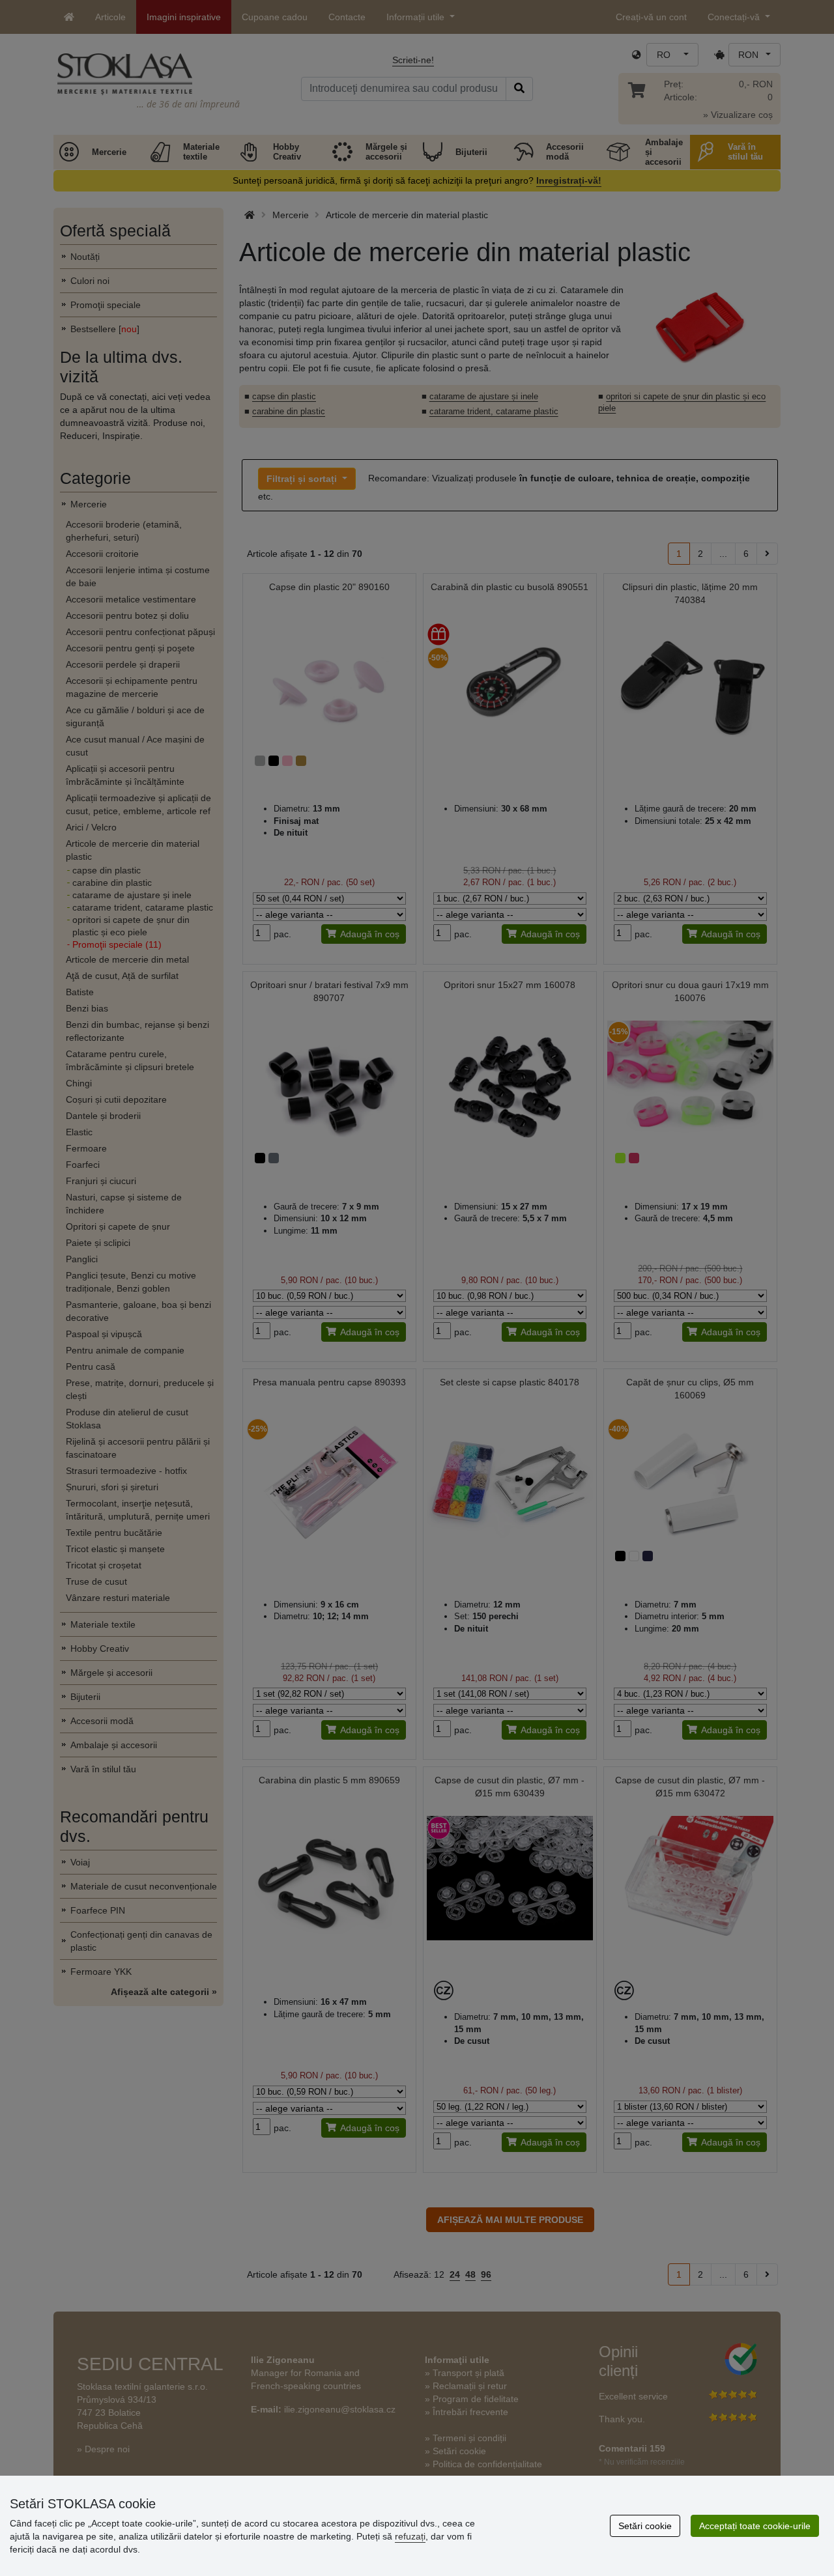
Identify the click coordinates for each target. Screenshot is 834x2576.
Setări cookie (645, 2526)
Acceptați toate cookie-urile (755, 2526)
